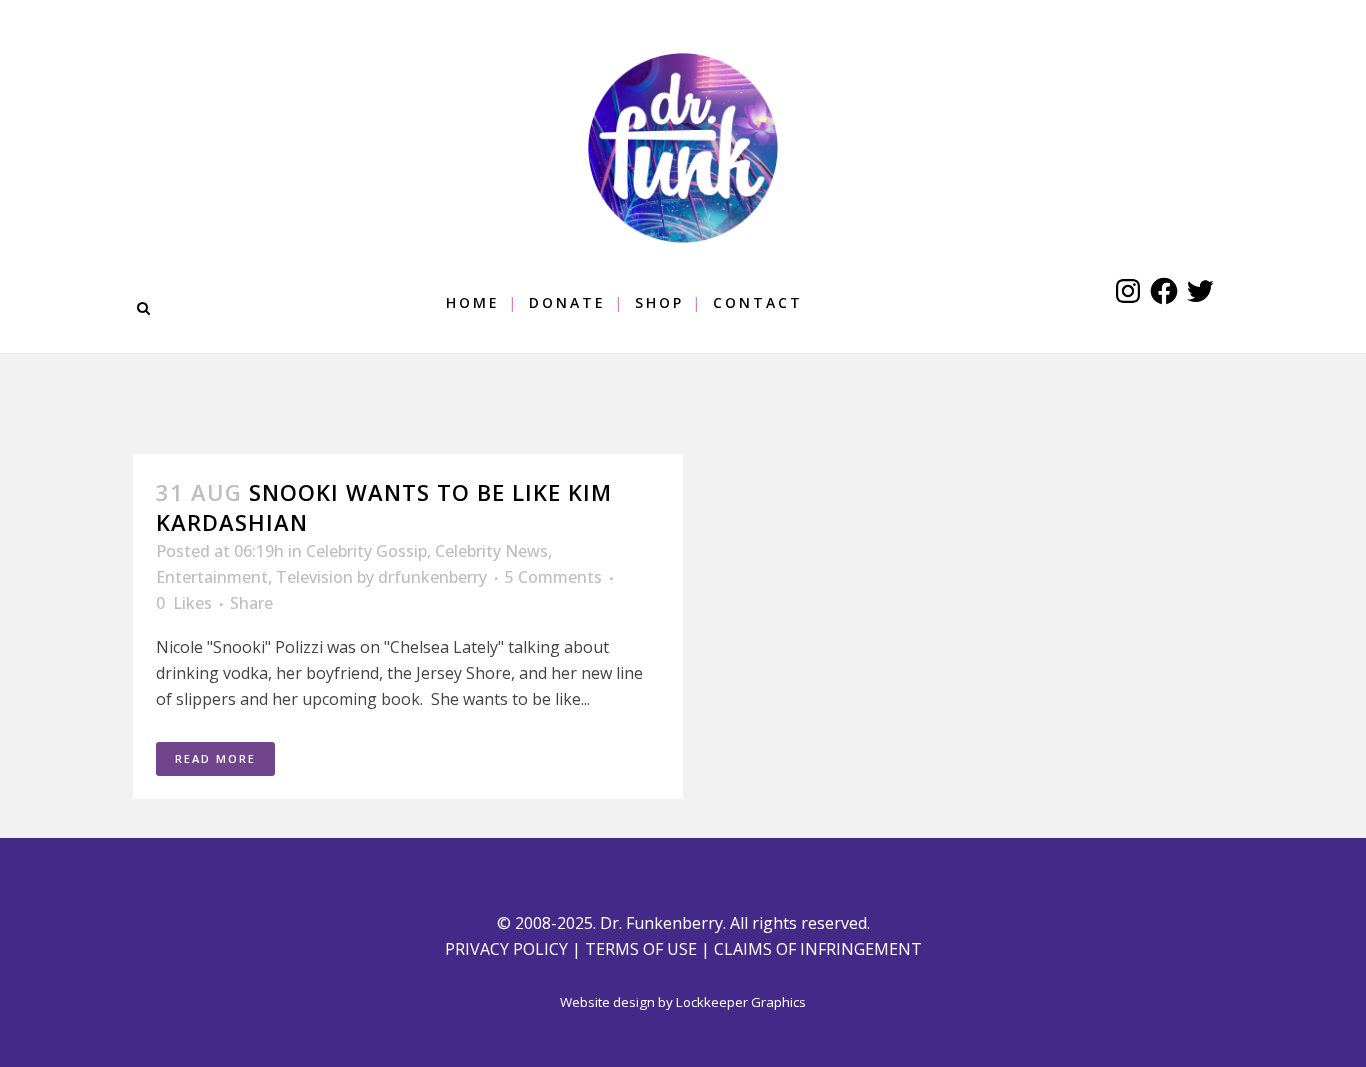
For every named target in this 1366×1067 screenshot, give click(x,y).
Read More (215, 758)
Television (314, 577)
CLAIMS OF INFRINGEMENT (818, 949)
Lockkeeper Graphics (741, 1002)
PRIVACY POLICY (506, 949)
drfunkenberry (432, 577)
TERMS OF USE (641, 949)
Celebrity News (491, 551)
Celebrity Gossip (366, 551)
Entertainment (212, 577)
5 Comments (553, 577)
